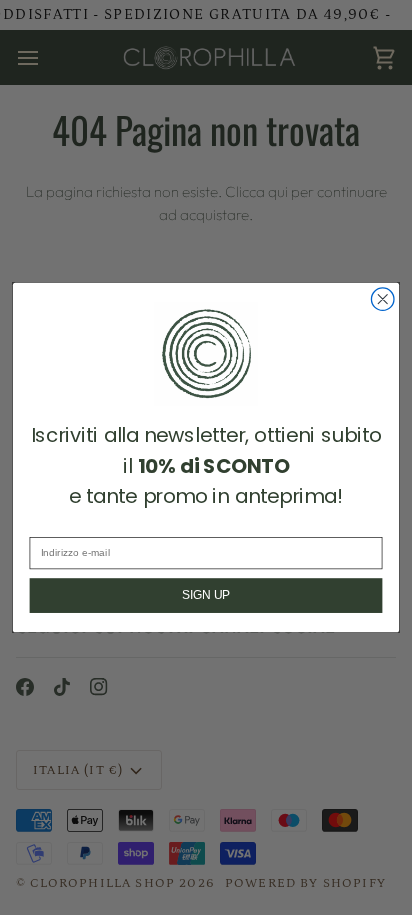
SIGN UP (206, 595)
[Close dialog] (382, 299)
